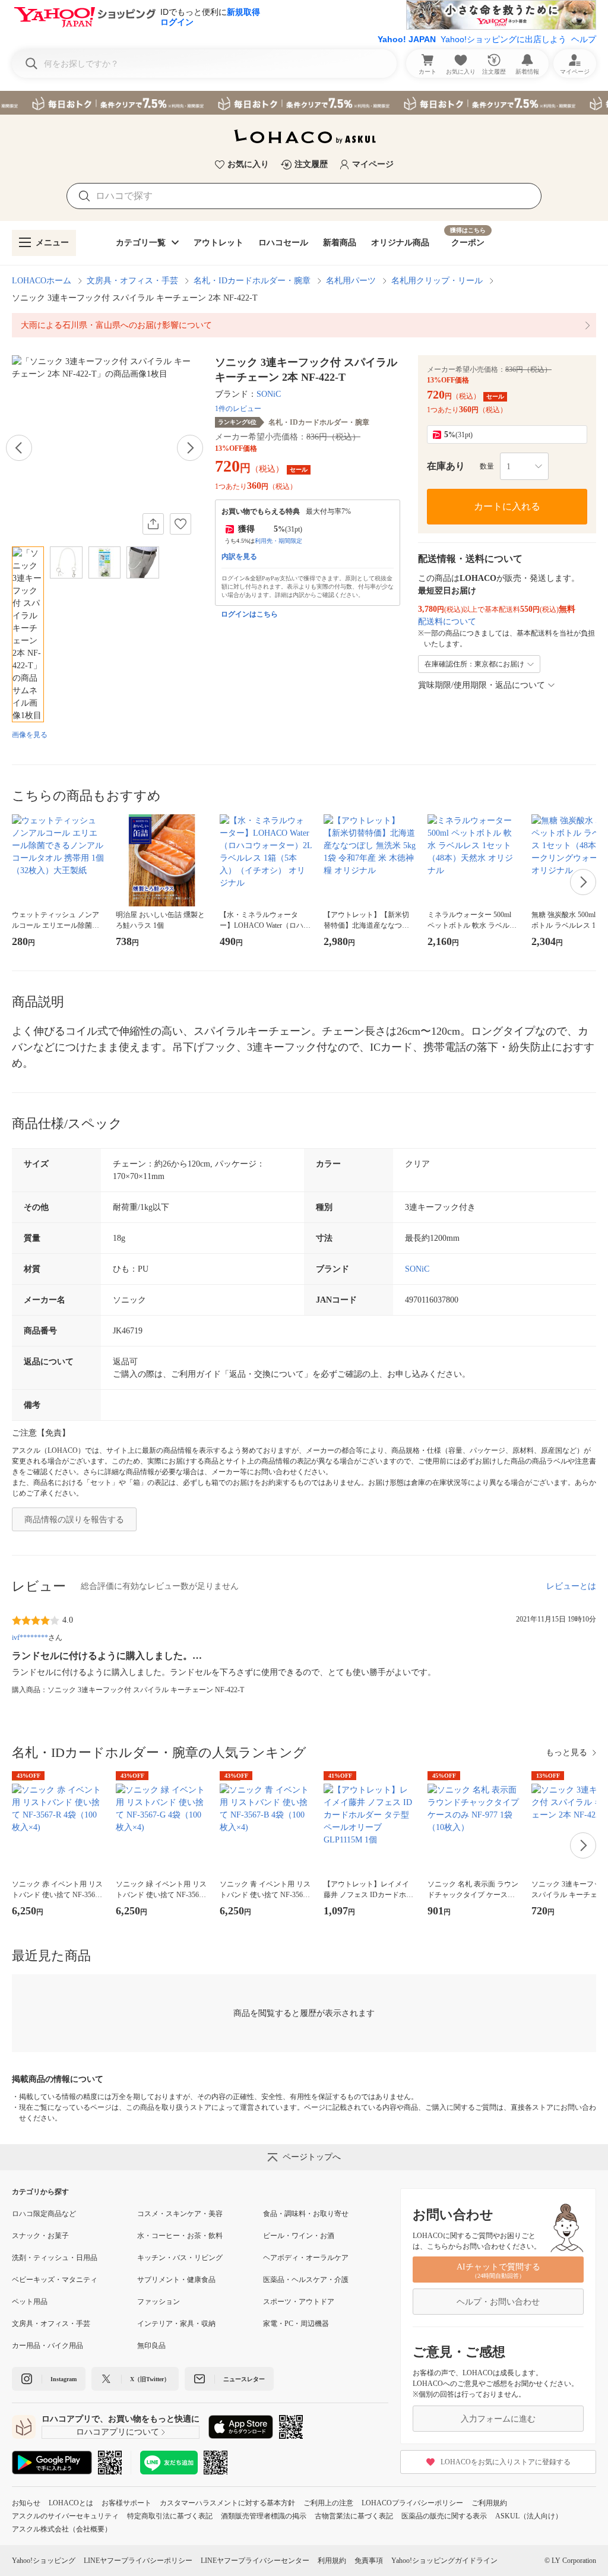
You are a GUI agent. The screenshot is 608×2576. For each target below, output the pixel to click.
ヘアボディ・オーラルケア (306, 2258)
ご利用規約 (489, 2503)
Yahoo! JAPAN (407, 39)
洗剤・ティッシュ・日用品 (55, 2258)
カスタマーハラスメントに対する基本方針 (227, 2503)
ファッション (159, 2302)
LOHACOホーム (42, 281)
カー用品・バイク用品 (47, 2346)
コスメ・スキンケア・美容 (180, 2214)
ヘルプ (584, 39)
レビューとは (571, 1586)
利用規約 (332, 2561)
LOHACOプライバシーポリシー (412, 2503)
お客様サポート (126, 2503)
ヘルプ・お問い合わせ (498, 2302)
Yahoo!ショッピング (44, 2561)
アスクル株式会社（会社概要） (62, 2529)
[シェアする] (153, 524)
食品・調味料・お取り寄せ (306, 2214)
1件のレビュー (238, 409)
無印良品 (151, 2346)
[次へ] (190, 448)
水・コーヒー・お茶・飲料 (180, 2236)
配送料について (447, 622)
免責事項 (369, 2561)
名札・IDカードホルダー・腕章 (252, 281)
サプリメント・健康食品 (176, 2280)
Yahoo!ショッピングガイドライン (444, 2561)
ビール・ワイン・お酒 (299, 2236)
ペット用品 (30, 2302)
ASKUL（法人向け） (529, 2516)
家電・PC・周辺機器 (296, 2324)
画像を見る (30, 735)
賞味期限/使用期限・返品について (482, 685)
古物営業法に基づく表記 (354, 2516)
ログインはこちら (249, 614)
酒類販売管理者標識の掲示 (264, 2516)
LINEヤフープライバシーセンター (255, 2561)
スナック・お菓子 (40, 2236)
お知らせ (26, 2503)
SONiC (269, 394)
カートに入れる (507, 506)
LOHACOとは (71, 2503)
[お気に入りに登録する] (180, 524)
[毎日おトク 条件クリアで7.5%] (304, 103)
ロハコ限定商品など (44, 2214)
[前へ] (19, 448)
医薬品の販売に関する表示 (444, 2516)
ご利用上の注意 (328, 2503)
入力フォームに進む (498, 2419)
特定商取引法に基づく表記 (170, 2516)
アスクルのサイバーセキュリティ (65, 2516)
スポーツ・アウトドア (299, 2302)
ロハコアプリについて (118, 2432)
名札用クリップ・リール (437, 281)
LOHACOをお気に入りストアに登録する (506, 2462)
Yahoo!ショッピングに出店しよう (503, 39)
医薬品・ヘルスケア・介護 (306, 2280)
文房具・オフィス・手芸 (132, 281)
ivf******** (30, 1638)
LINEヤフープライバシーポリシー (138, 2561)
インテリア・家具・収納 (176, 2324)
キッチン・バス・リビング (180, 2258)
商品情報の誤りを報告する (74, 1520)
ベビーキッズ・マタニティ (55, 2280)
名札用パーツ (351, 281)
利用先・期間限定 (278, 541)
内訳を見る (239, 557)
